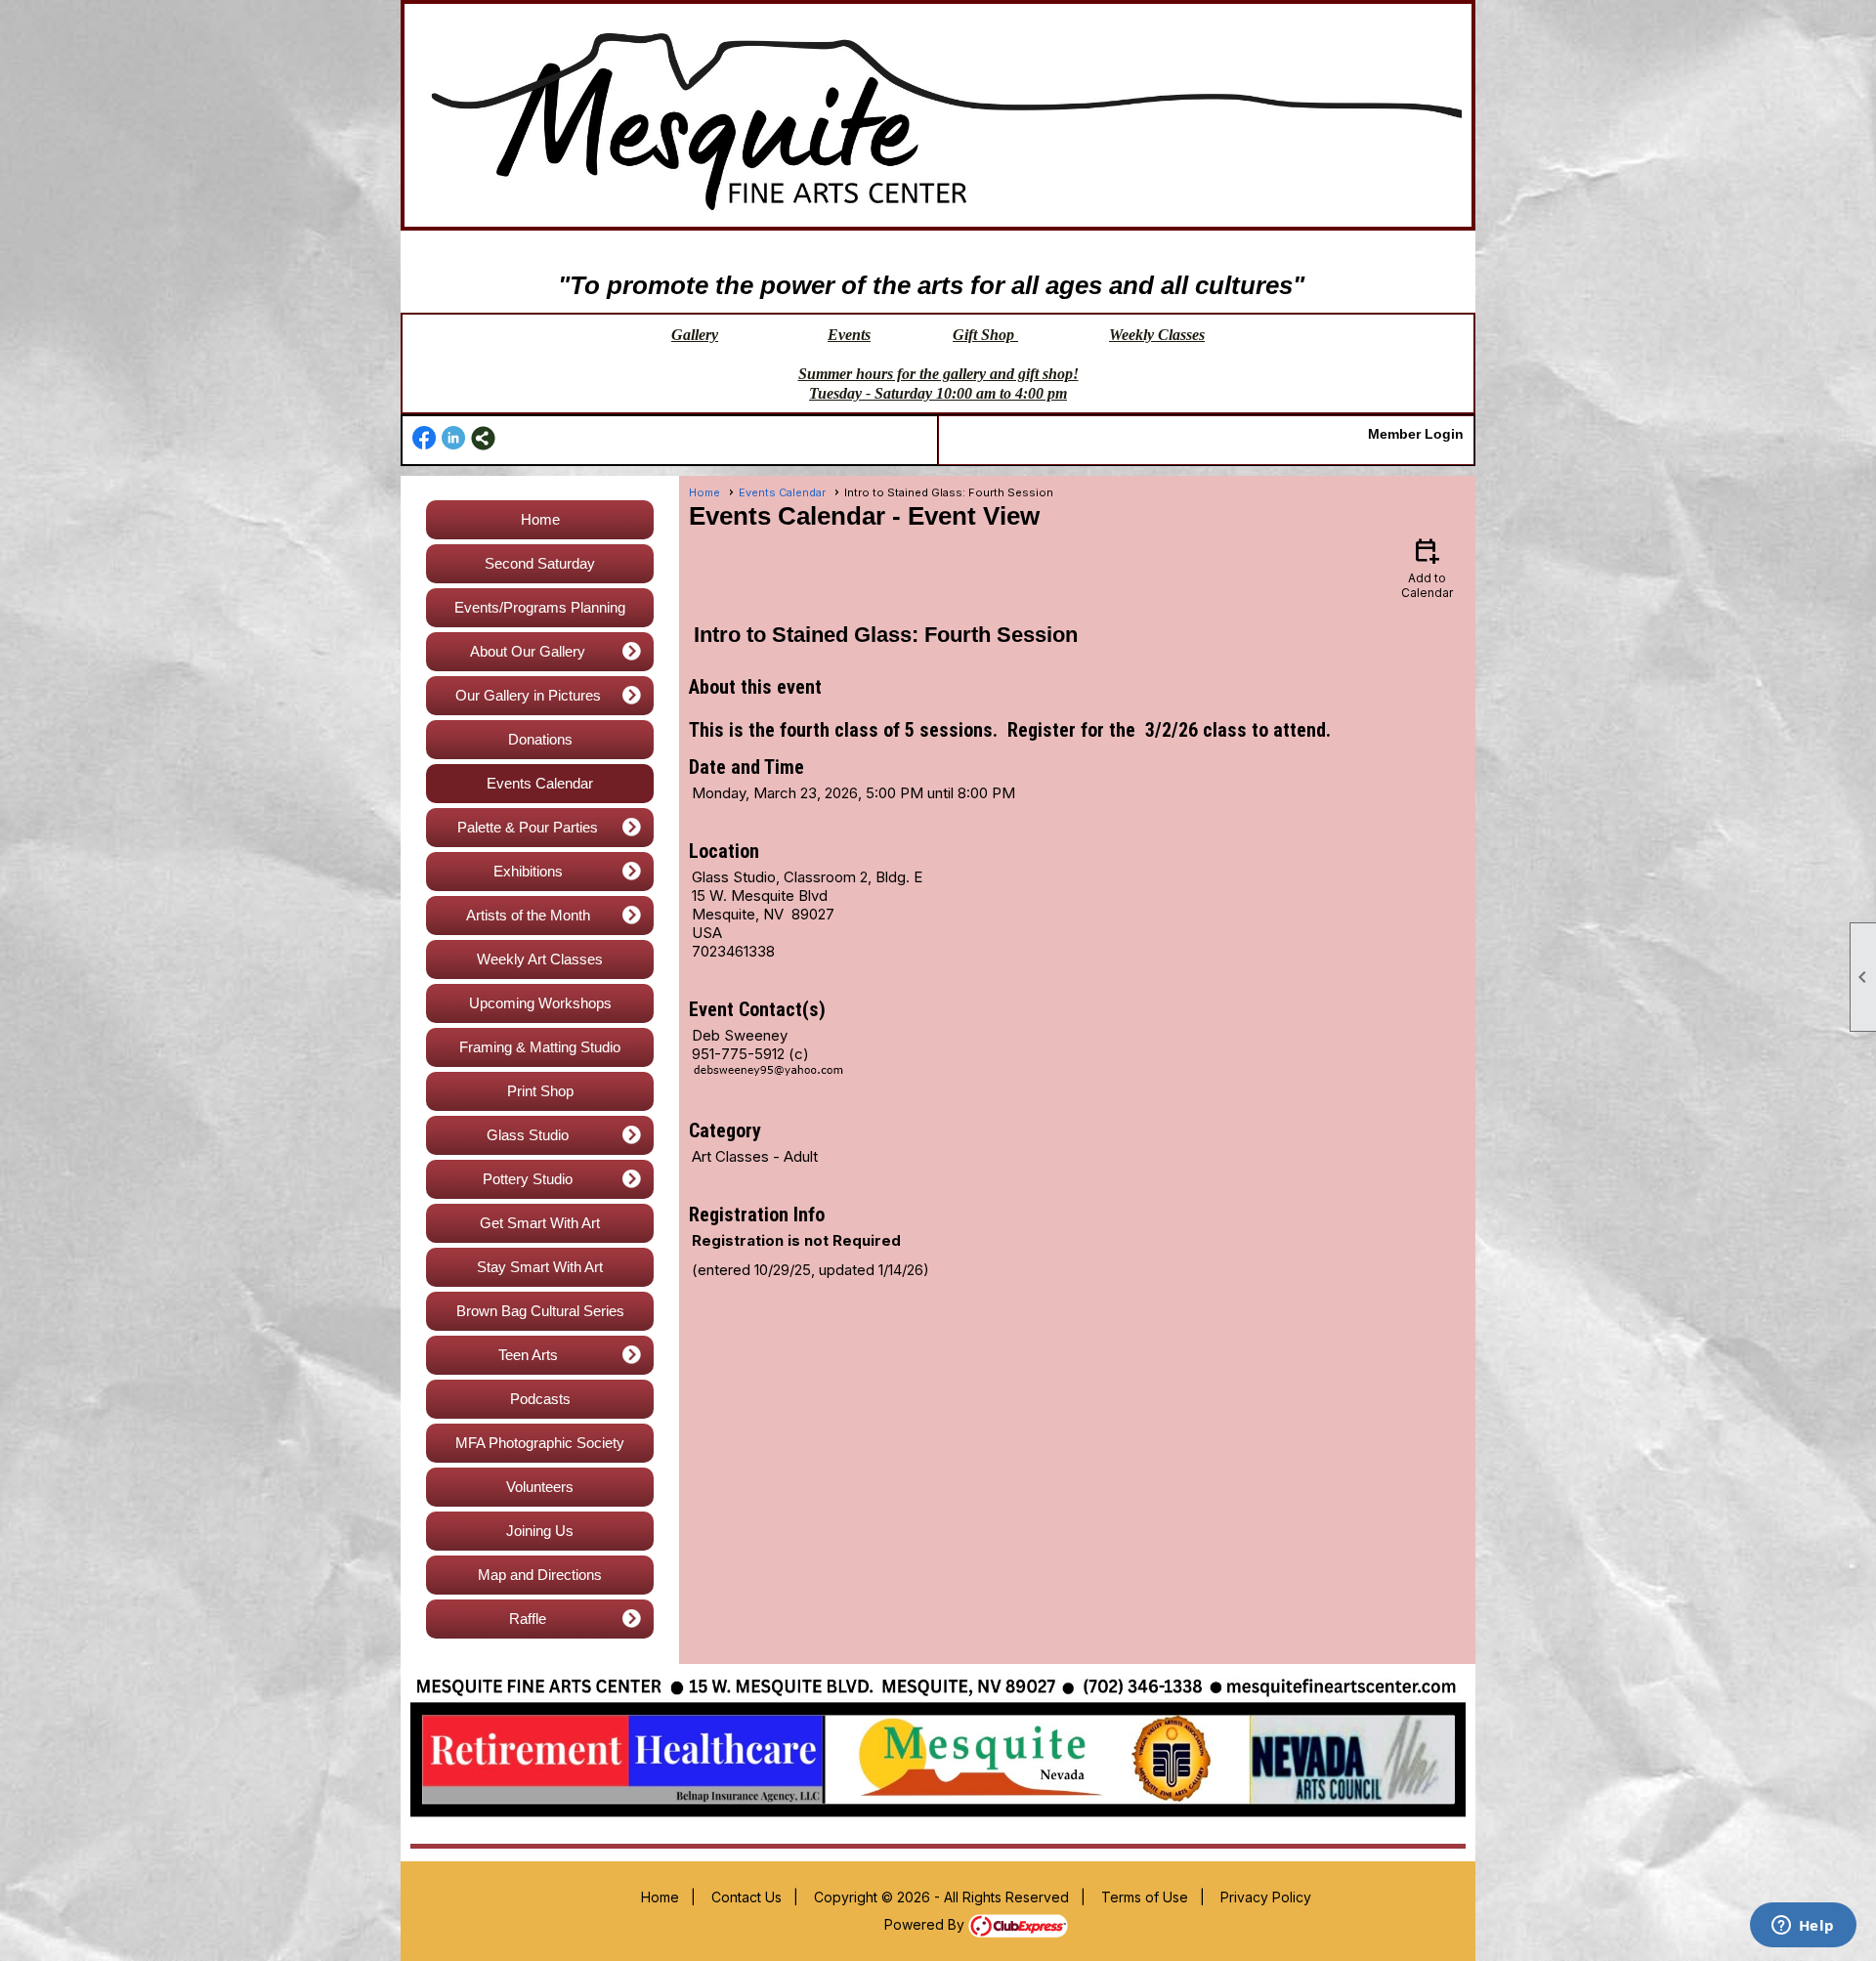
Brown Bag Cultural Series (540, 1311)
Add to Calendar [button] (1427, 567)
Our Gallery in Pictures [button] (528, 695)
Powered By (926, 1924)
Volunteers (540, 1487)
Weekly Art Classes (540, 959)
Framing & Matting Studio (540, 1047)
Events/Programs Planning (540, 607)
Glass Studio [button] (528, 1135)
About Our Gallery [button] (528, 651)
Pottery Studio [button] (528, 1179)
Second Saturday (540, 563)
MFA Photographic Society (540, 1443)
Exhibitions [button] (528, 871)
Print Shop (540, 1091)
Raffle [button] (528, 1619)
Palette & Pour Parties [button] (528, 827)
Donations (540, 739)
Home (540, 519)
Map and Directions (540, 1575)
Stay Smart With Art (540, 1267)
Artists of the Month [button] (528, 915)
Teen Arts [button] (528, 1355)
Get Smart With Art (540, 1223)
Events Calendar (540, 783)
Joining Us (540, 1531)
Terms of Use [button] (1145, 1897)
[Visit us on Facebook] (425, 438)
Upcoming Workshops (540, 1003)
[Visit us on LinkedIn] (454, 438)
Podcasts (540, 1399)
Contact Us (746, 1897)
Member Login (1416, 434)
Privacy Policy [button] (1266, 1897)
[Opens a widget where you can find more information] (1803, 1927)
